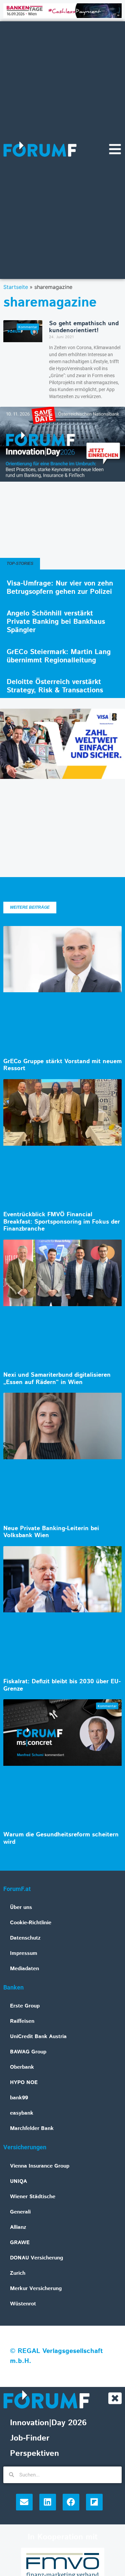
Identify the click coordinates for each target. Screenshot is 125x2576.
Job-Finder (30, 2438)
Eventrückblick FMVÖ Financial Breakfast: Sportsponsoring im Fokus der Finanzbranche (62, 1222)
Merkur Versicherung (36, 2289)
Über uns (21, 1907)
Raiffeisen (22, 2021)
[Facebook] (71, 2502)
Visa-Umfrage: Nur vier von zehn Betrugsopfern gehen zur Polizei (60, 588)
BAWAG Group (28, 2052)
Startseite (16, 287)
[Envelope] (24, 2502)
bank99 (19, 2098)
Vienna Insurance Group (40, 2166)
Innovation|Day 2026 (48, 2423)
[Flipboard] (94, 2502)
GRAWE (20, 2243)
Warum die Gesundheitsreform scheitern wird (61, 1838)
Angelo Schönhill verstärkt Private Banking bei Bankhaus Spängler (56, 622)
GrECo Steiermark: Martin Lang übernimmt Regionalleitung (59, 656)
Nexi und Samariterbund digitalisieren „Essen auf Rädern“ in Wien (57, 1379)
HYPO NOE (24, 2083)
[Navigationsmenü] (115, 149)
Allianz (18, 2227)
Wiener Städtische (33, 2197)
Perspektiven (34, 2454)
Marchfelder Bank (32, 2128)
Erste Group (25, 2006)
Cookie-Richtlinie (31, 1923)
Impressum (24, 1953)
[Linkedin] (48, 2502)
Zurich (18, 2273)
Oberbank (22, 2067)
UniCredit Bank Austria (38, 2037)
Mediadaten (24, 1969)
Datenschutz (25, 1938)
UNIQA (18, 2181)
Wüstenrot (23, 2304)
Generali (20, 2212)
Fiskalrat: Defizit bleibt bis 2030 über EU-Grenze (62, 1685)
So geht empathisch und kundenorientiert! (84, 327)
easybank (22, 2113)
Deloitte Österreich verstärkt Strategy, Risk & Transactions (55, 686)
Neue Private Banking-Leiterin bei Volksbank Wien (51, 1532)
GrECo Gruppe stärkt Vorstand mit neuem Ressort (62, 1065)
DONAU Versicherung (36, 2258)
